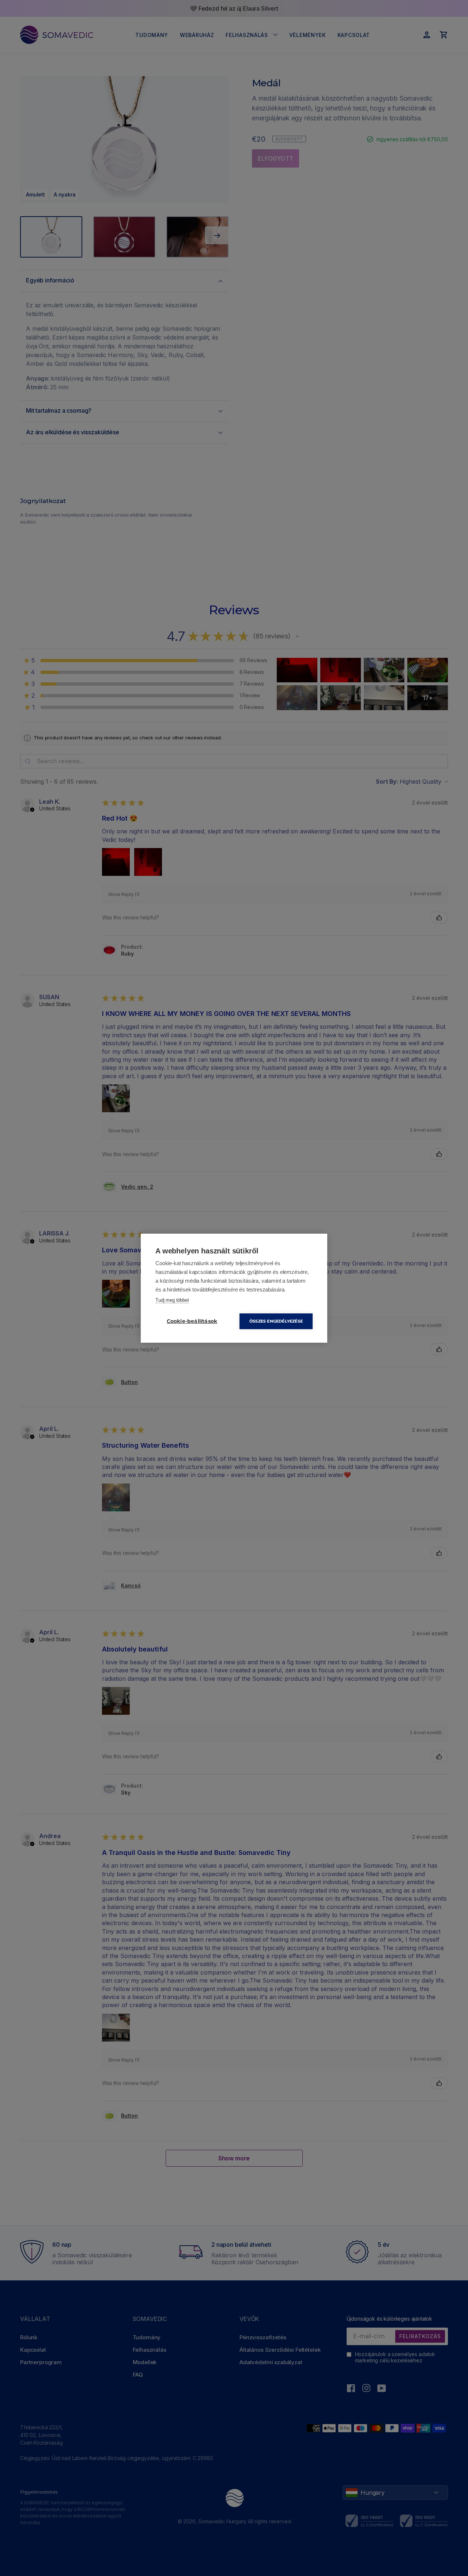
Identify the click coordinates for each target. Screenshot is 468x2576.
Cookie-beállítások (192, 1321)
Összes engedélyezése (276, 1321)
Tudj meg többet (172, 1300)
